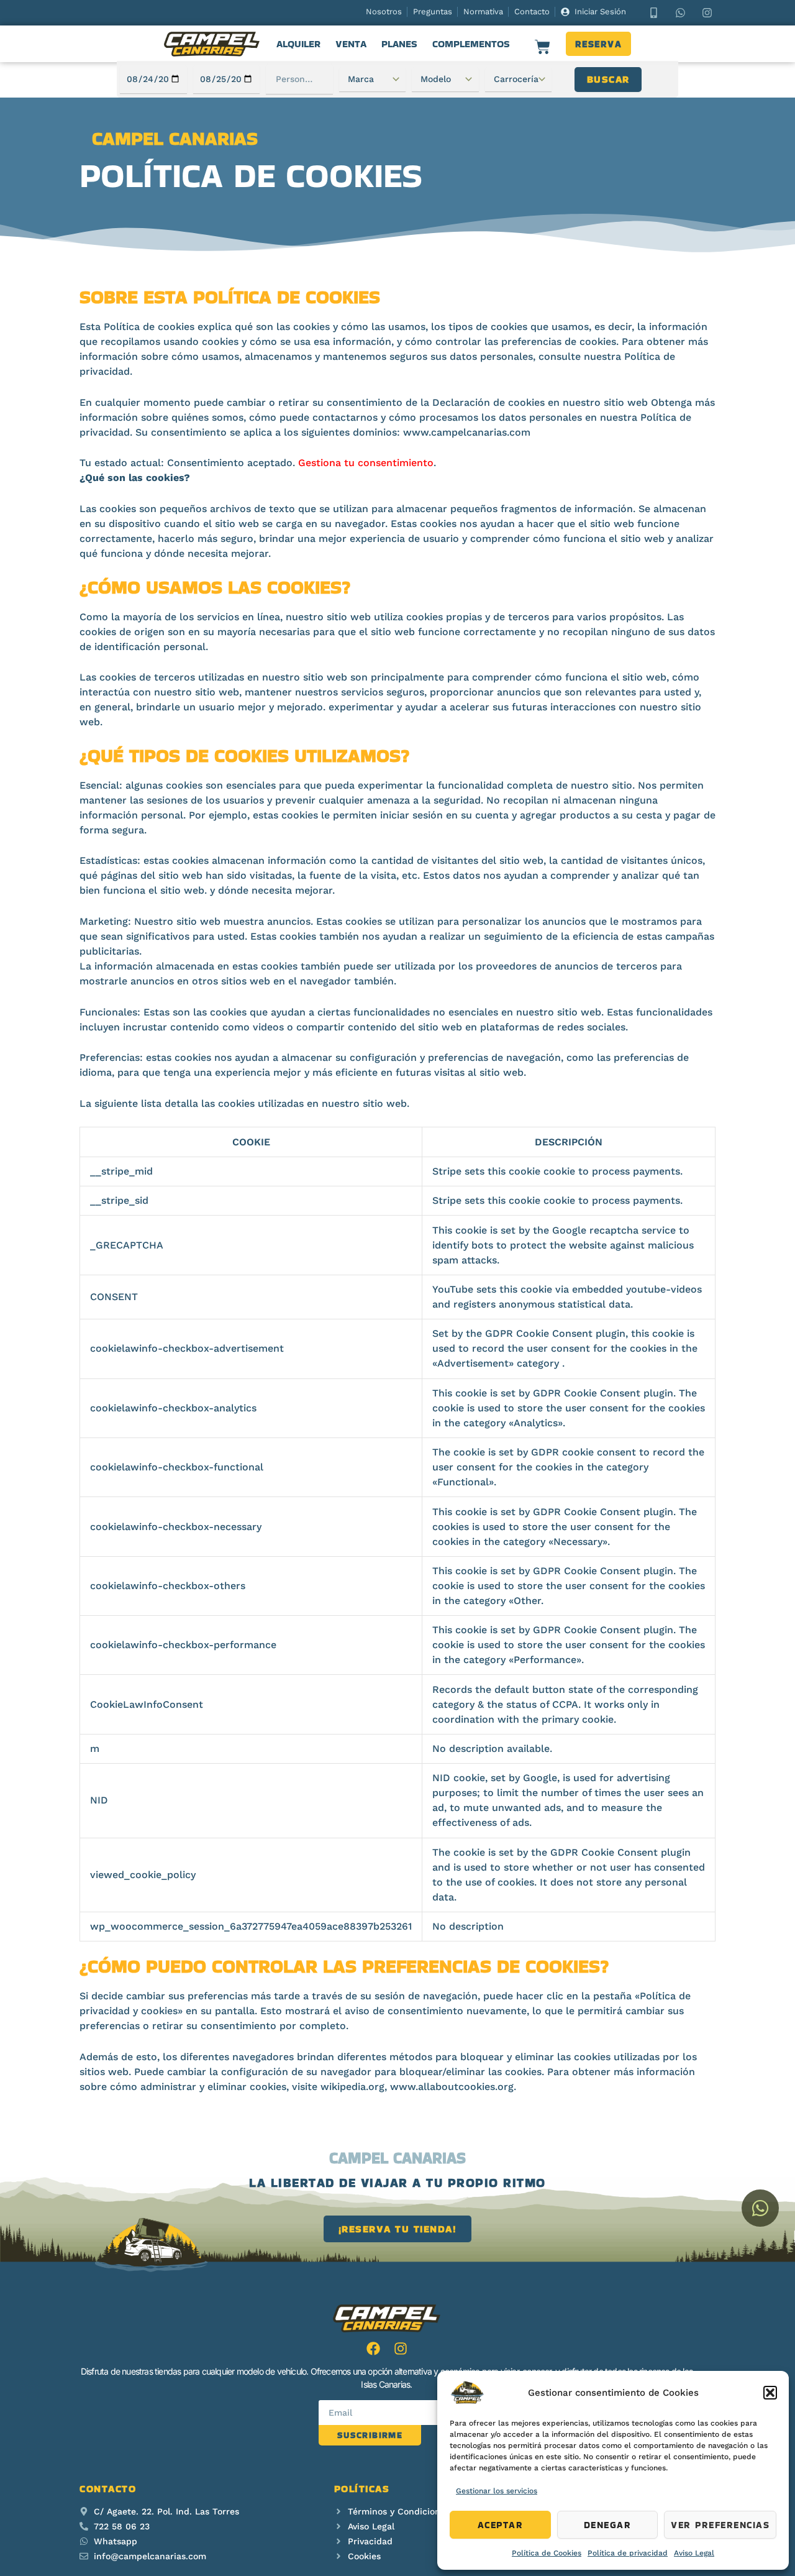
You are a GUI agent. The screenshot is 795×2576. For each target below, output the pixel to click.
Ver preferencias (720, 2525)
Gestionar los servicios (497, 2491)
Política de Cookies (547, 2553)
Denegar (608, 2525)
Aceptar (501, 2525)
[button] (770, 2393)
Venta (351, 44)
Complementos (471, 44)
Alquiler (298, 44)
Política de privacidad (628, 2553)
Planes (399, 44)
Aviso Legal (694, 2553)
